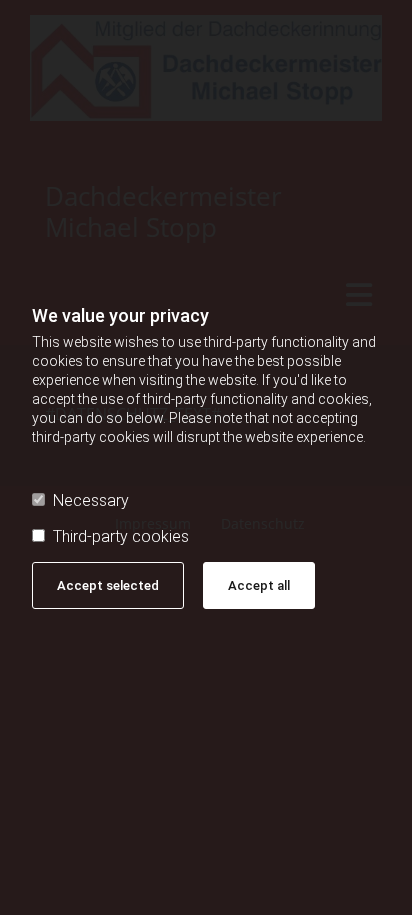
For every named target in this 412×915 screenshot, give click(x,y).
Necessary (91, 500)
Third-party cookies (121, 536)
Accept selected (108, 585)
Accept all (259, 585)
